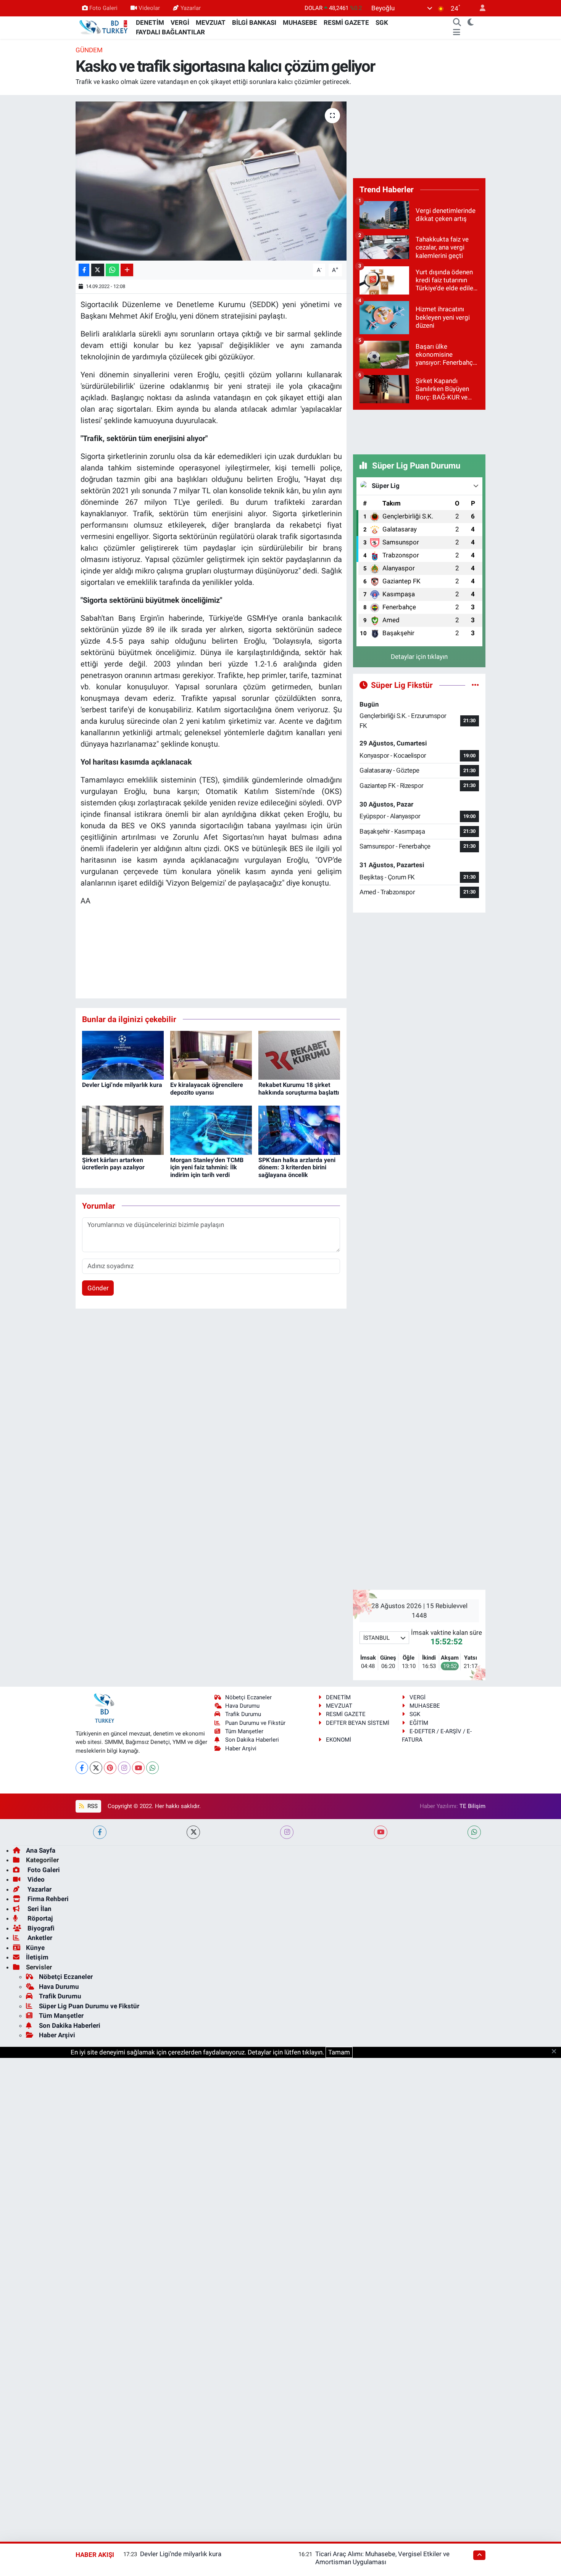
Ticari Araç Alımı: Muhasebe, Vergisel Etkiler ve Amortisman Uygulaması (382, 2558)
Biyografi (40, 1928)
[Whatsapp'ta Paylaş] (112, 270)
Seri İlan (39, 1909)
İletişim (37, 1957)
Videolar (149, 8)
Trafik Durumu (243, 1714)
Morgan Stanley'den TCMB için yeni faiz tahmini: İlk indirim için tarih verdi (207, 1167)
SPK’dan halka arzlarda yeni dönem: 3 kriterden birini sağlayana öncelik (297, 1167)
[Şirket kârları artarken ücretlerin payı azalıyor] (123, 1130)
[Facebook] (82, 1768)
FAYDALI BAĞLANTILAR (170, 32)
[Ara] (457, 23)
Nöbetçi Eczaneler (248, 1697)
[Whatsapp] (152, 1768)
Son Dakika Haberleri (252, 1740)
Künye (35, 1948)
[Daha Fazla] (127, 270)
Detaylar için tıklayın (419, 657)
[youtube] (381, 1832)
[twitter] (193, 1832)
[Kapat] (556, 2052)
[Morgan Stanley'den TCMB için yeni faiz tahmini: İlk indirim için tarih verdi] (211, 1130)
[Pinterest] (110, 1768)
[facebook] (100, 1832)
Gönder (98, 1288)
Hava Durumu (242, 1706)
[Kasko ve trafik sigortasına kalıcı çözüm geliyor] (211, 181)
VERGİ (180, 23)
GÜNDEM (89, 50)
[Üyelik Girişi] (479, 8)
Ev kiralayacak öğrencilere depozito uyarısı (207, 1088)
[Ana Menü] (457, 32)
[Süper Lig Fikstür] (475, 685)
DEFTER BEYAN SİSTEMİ (358, 1723)
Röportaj (39, 1918)
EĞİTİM (419, 1723)
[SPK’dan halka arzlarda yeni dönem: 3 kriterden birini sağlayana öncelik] (299, 1130)
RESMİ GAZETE (346, 23)
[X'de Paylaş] (98, 270)
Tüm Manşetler (244, 1731)
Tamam (339, 2052)
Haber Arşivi (241, 1748)
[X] (96, 1768)
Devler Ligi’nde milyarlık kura (122, 1085)
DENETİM (150, 23)
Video (35, 1879)
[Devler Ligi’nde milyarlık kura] (123, 1055)
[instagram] (287, 1832)
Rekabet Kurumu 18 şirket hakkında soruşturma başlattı (299, 1088)
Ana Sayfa (41, 1850)
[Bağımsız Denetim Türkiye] (104, 27)
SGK (382, 23)
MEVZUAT (211, 23)
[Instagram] (124, 1768)
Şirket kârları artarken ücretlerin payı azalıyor (113, 1164)
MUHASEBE (300, 23)
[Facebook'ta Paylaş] (84, 270)
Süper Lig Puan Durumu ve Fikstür (89, 2006)
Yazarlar (191, 8)
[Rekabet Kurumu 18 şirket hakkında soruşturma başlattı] (299, 1055)
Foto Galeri (103, 8)
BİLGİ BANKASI (254, 23)
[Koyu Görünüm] (471, 23)
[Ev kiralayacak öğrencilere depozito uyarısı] (211, 1055)
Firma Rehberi (47, 1899)
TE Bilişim (472, 1806)
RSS (92, 1806)
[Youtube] (138, 1768)
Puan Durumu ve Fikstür (255, 1723)
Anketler (39, 1938)
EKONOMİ (339, 1740)
